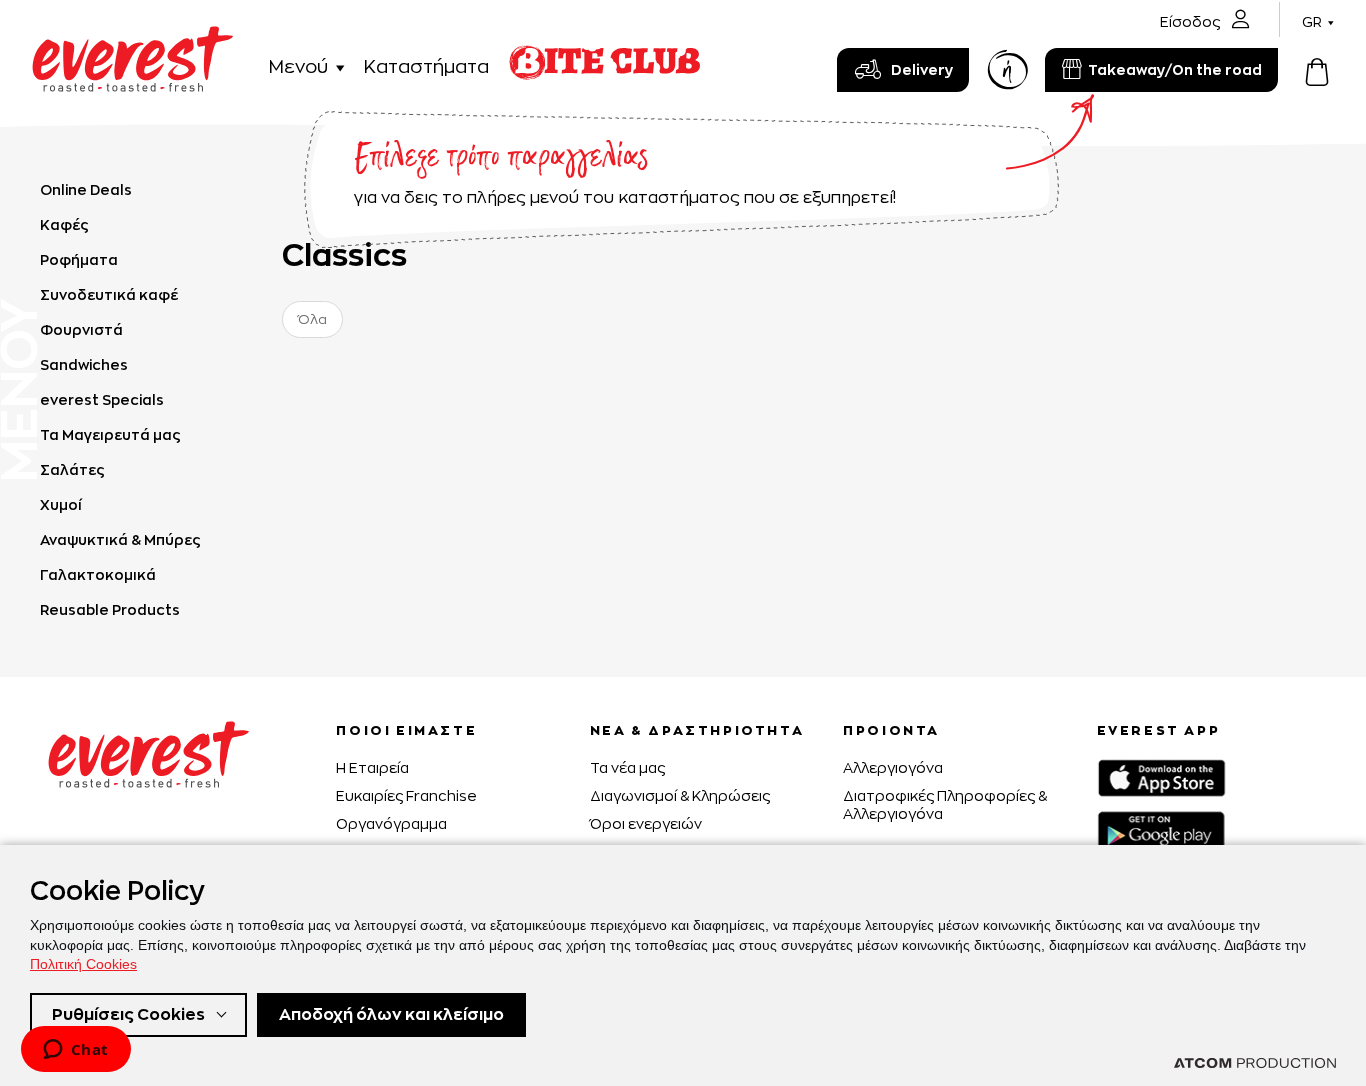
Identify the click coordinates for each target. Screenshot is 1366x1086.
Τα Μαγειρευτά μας (110, 434)
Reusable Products (110, 609)
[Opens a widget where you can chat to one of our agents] (75, 1051)
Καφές (64, 224)
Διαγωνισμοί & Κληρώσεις (680, 795)
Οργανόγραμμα (391, 823)
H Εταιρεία (372, 767)
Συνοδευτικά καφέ (109, 294)
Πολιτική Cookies (83, 964)
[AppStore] (1161, 778)
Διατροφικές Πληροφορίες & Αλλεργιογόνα (945, 804)
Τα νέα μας (627, 767)
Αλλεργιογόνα (893, 767)
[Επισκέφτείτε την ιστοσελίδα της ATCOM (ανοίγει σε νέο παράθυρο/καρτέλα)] (1255, 1063)
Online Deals (86, 189)
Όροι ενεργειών (646, 823)
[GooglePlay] (1161, 830)
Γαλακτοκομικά (98, 574)
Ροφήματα (79, 259)
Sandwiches (84, 364)
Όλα (312, 319)
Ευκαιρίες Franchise (406, 795)
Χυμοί (61, 504)
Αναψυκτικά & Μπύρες (120, 539)
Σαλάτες (72, 469)
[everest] (132, 37)
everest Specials (102, 399)
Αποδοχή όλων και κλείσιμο (391, 1014)
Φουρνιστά (81, 329)
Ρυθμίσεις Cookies (128, 1014)
